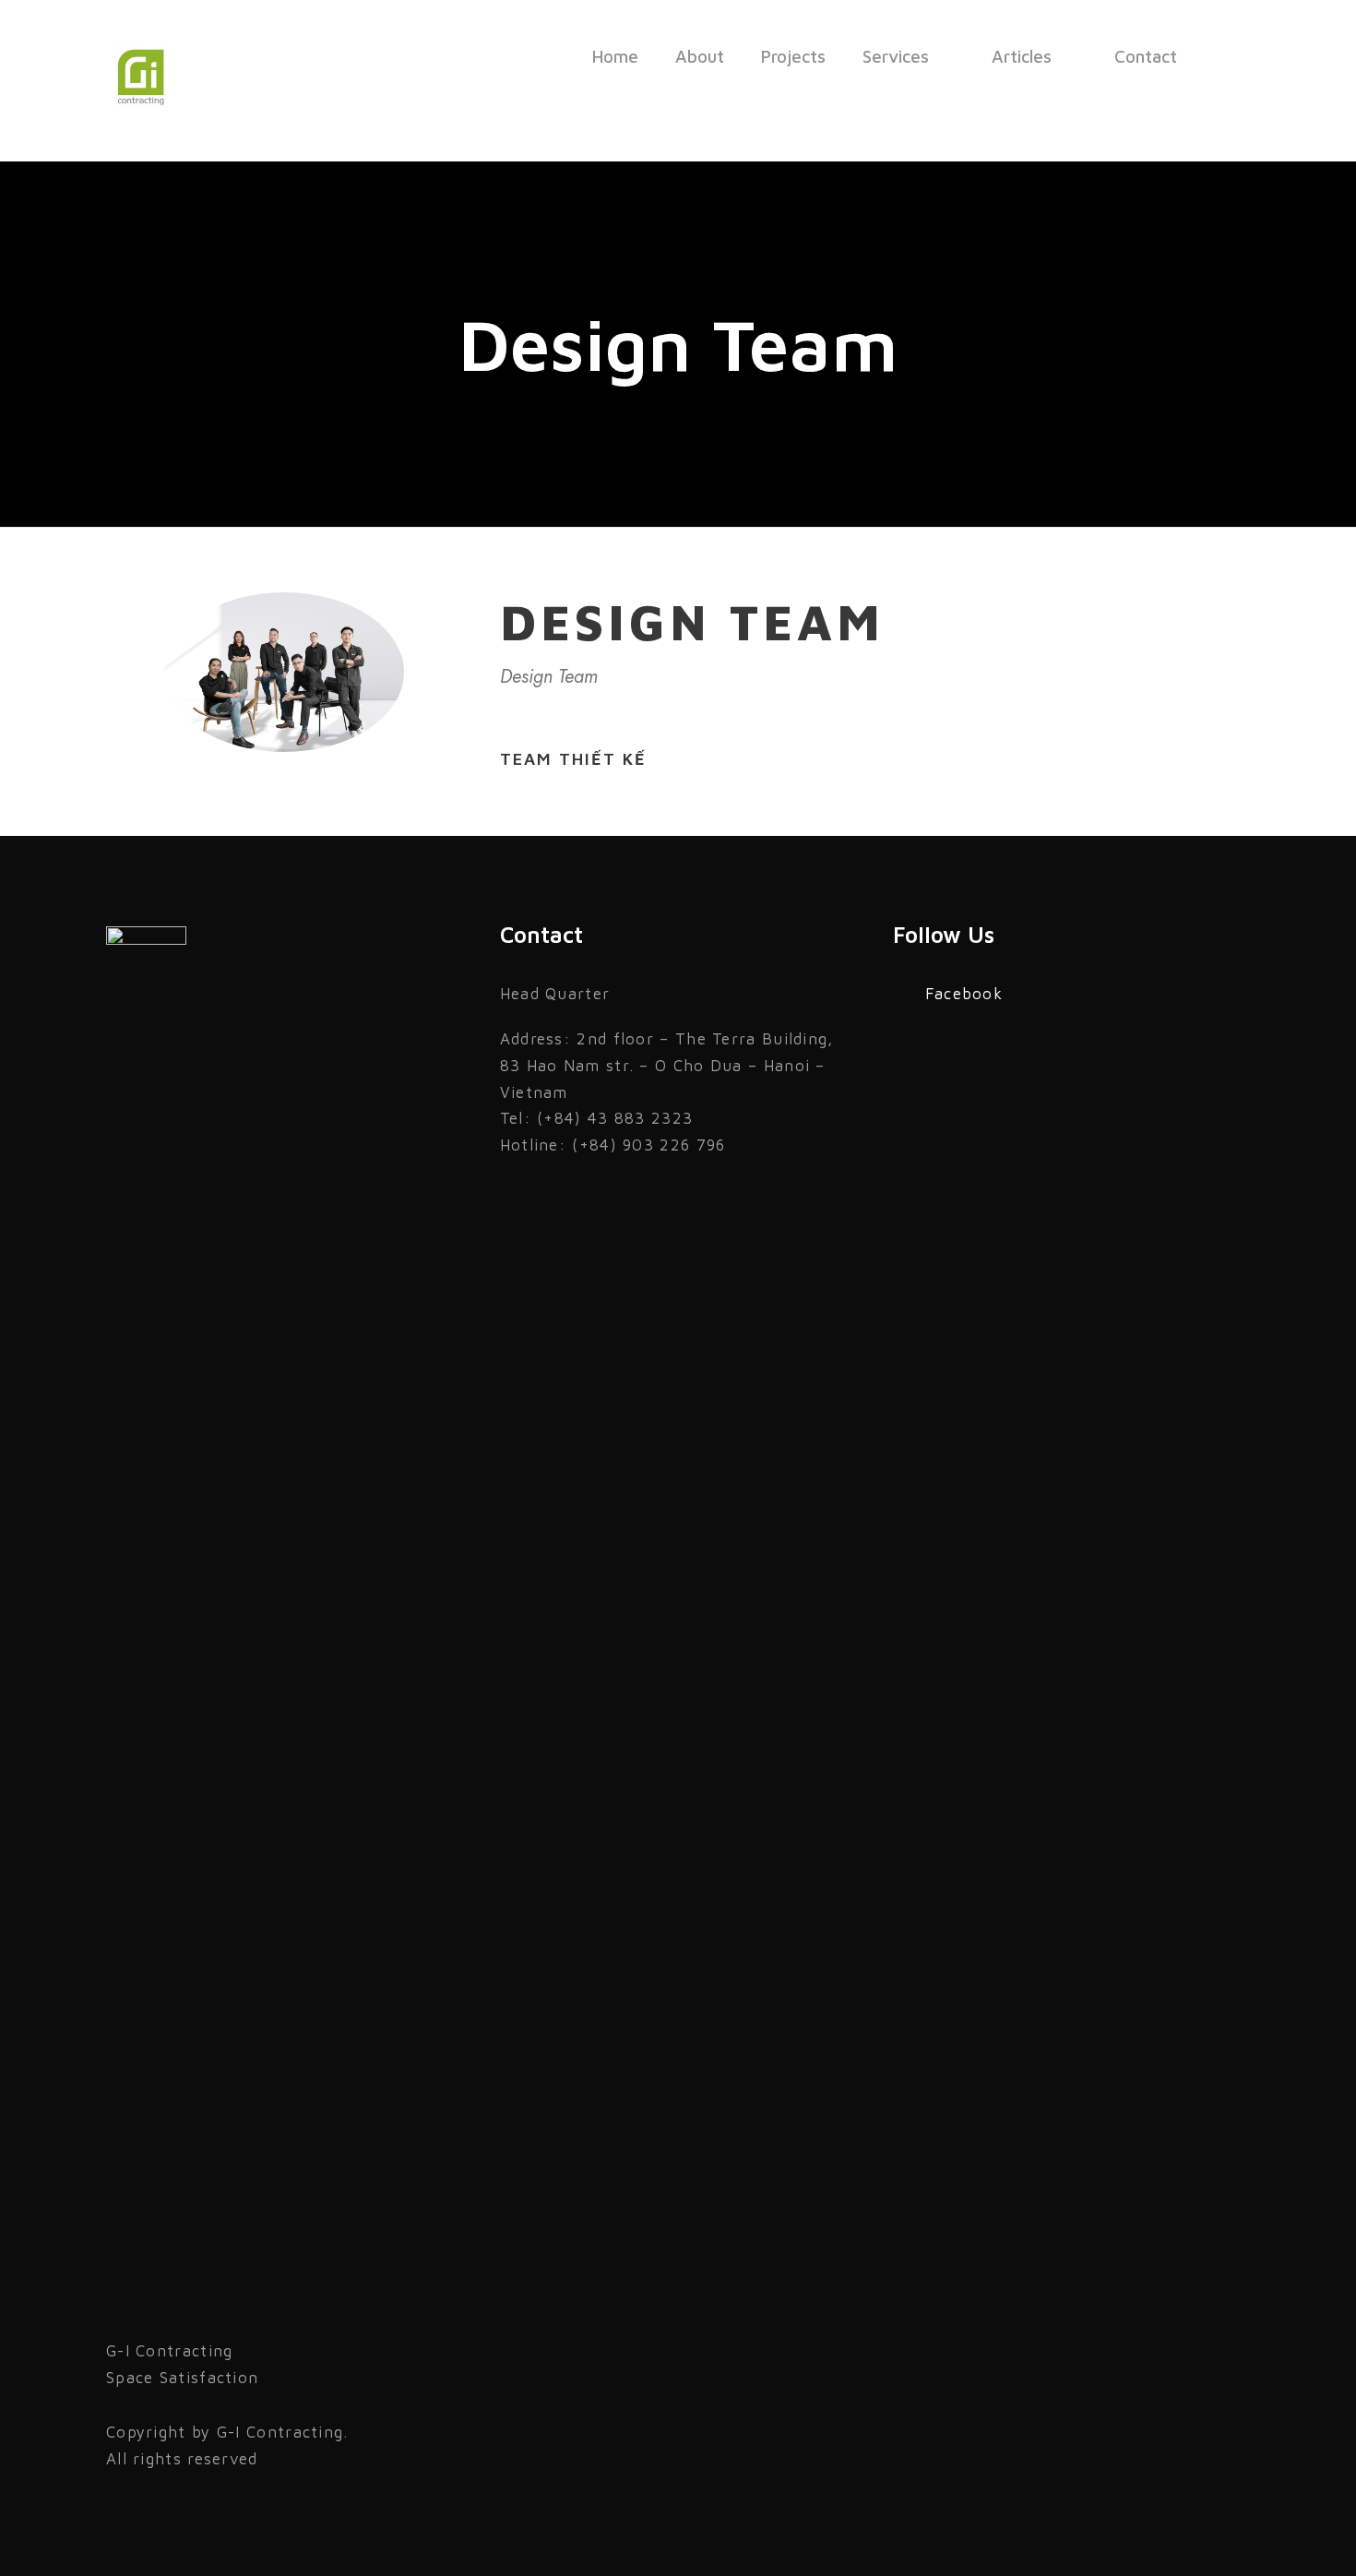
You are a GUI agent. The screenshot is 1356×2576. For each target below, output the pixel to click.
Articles (1022, 56)
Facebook (964, 994)
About (700, 56)
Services (896, 56)
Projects (793, 56)
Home (615, 56)
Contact (1146, 56)
